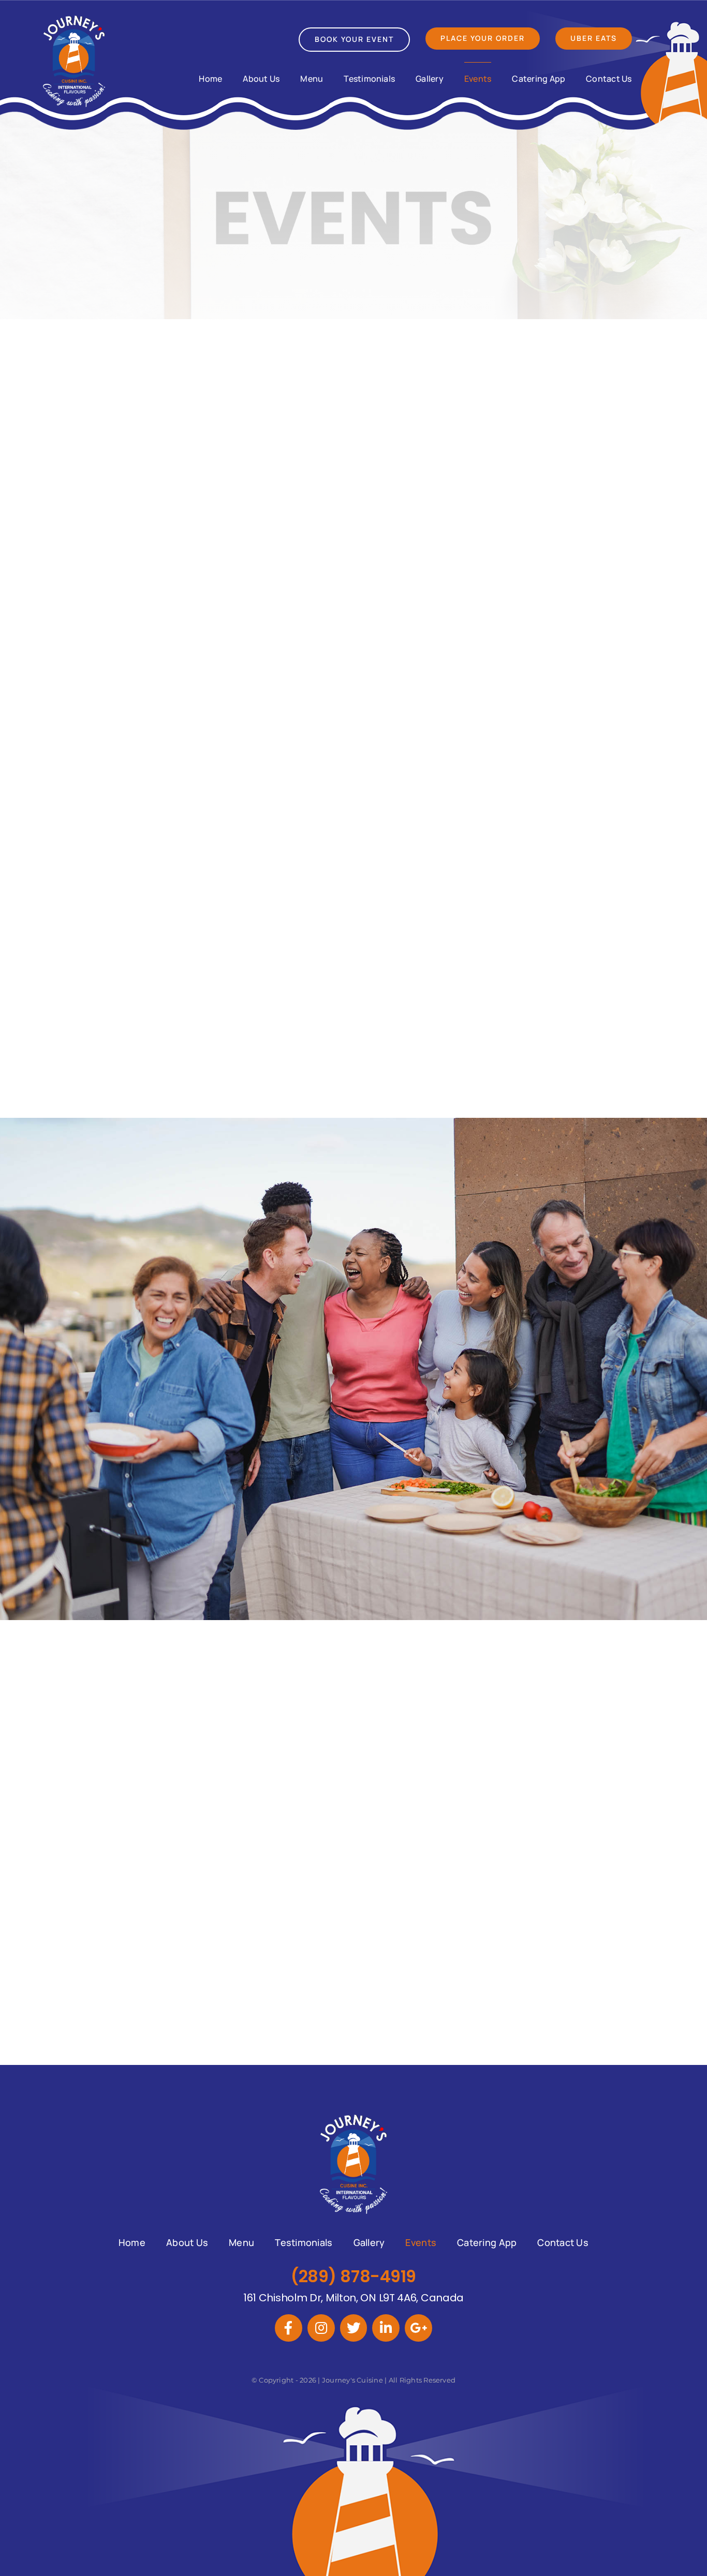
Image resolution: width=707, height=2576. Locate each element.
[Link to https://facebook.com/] (289, 2328)
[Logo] (74, 19)
